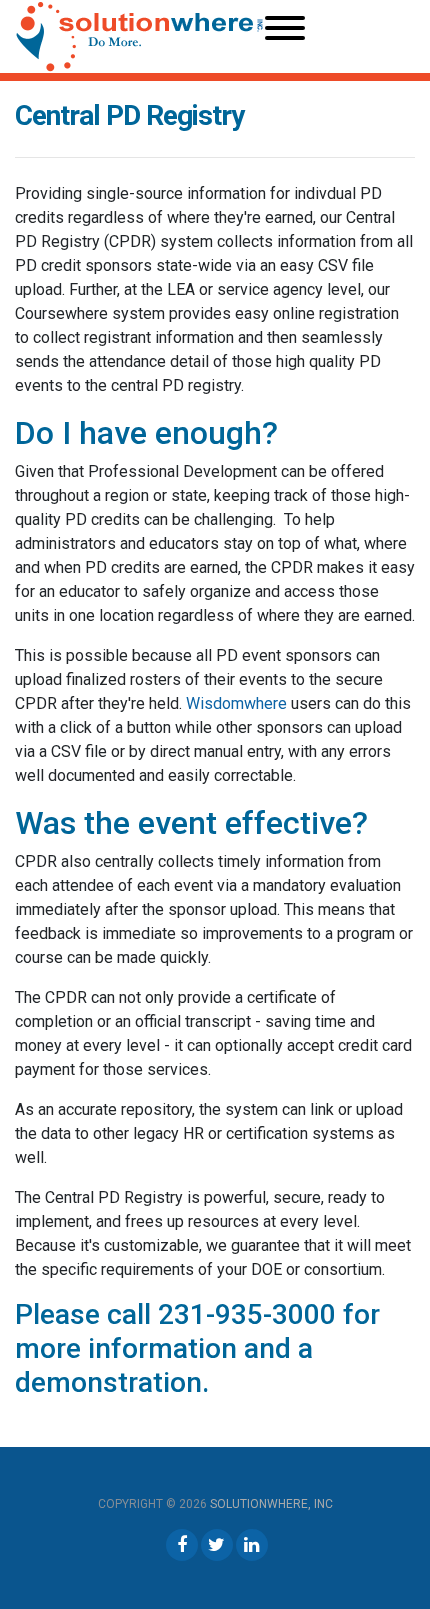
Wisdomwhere (238, 703)
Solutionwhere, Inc (271, 1504)
